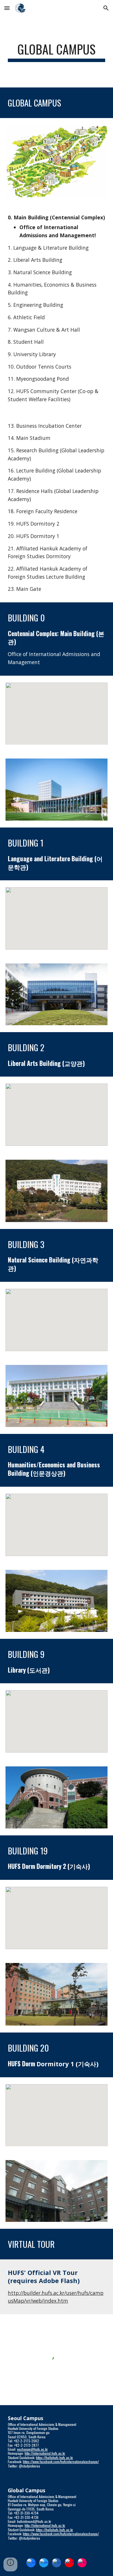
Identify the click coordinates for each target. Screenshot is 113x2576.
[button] (7, 8)
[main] (57, 52)
